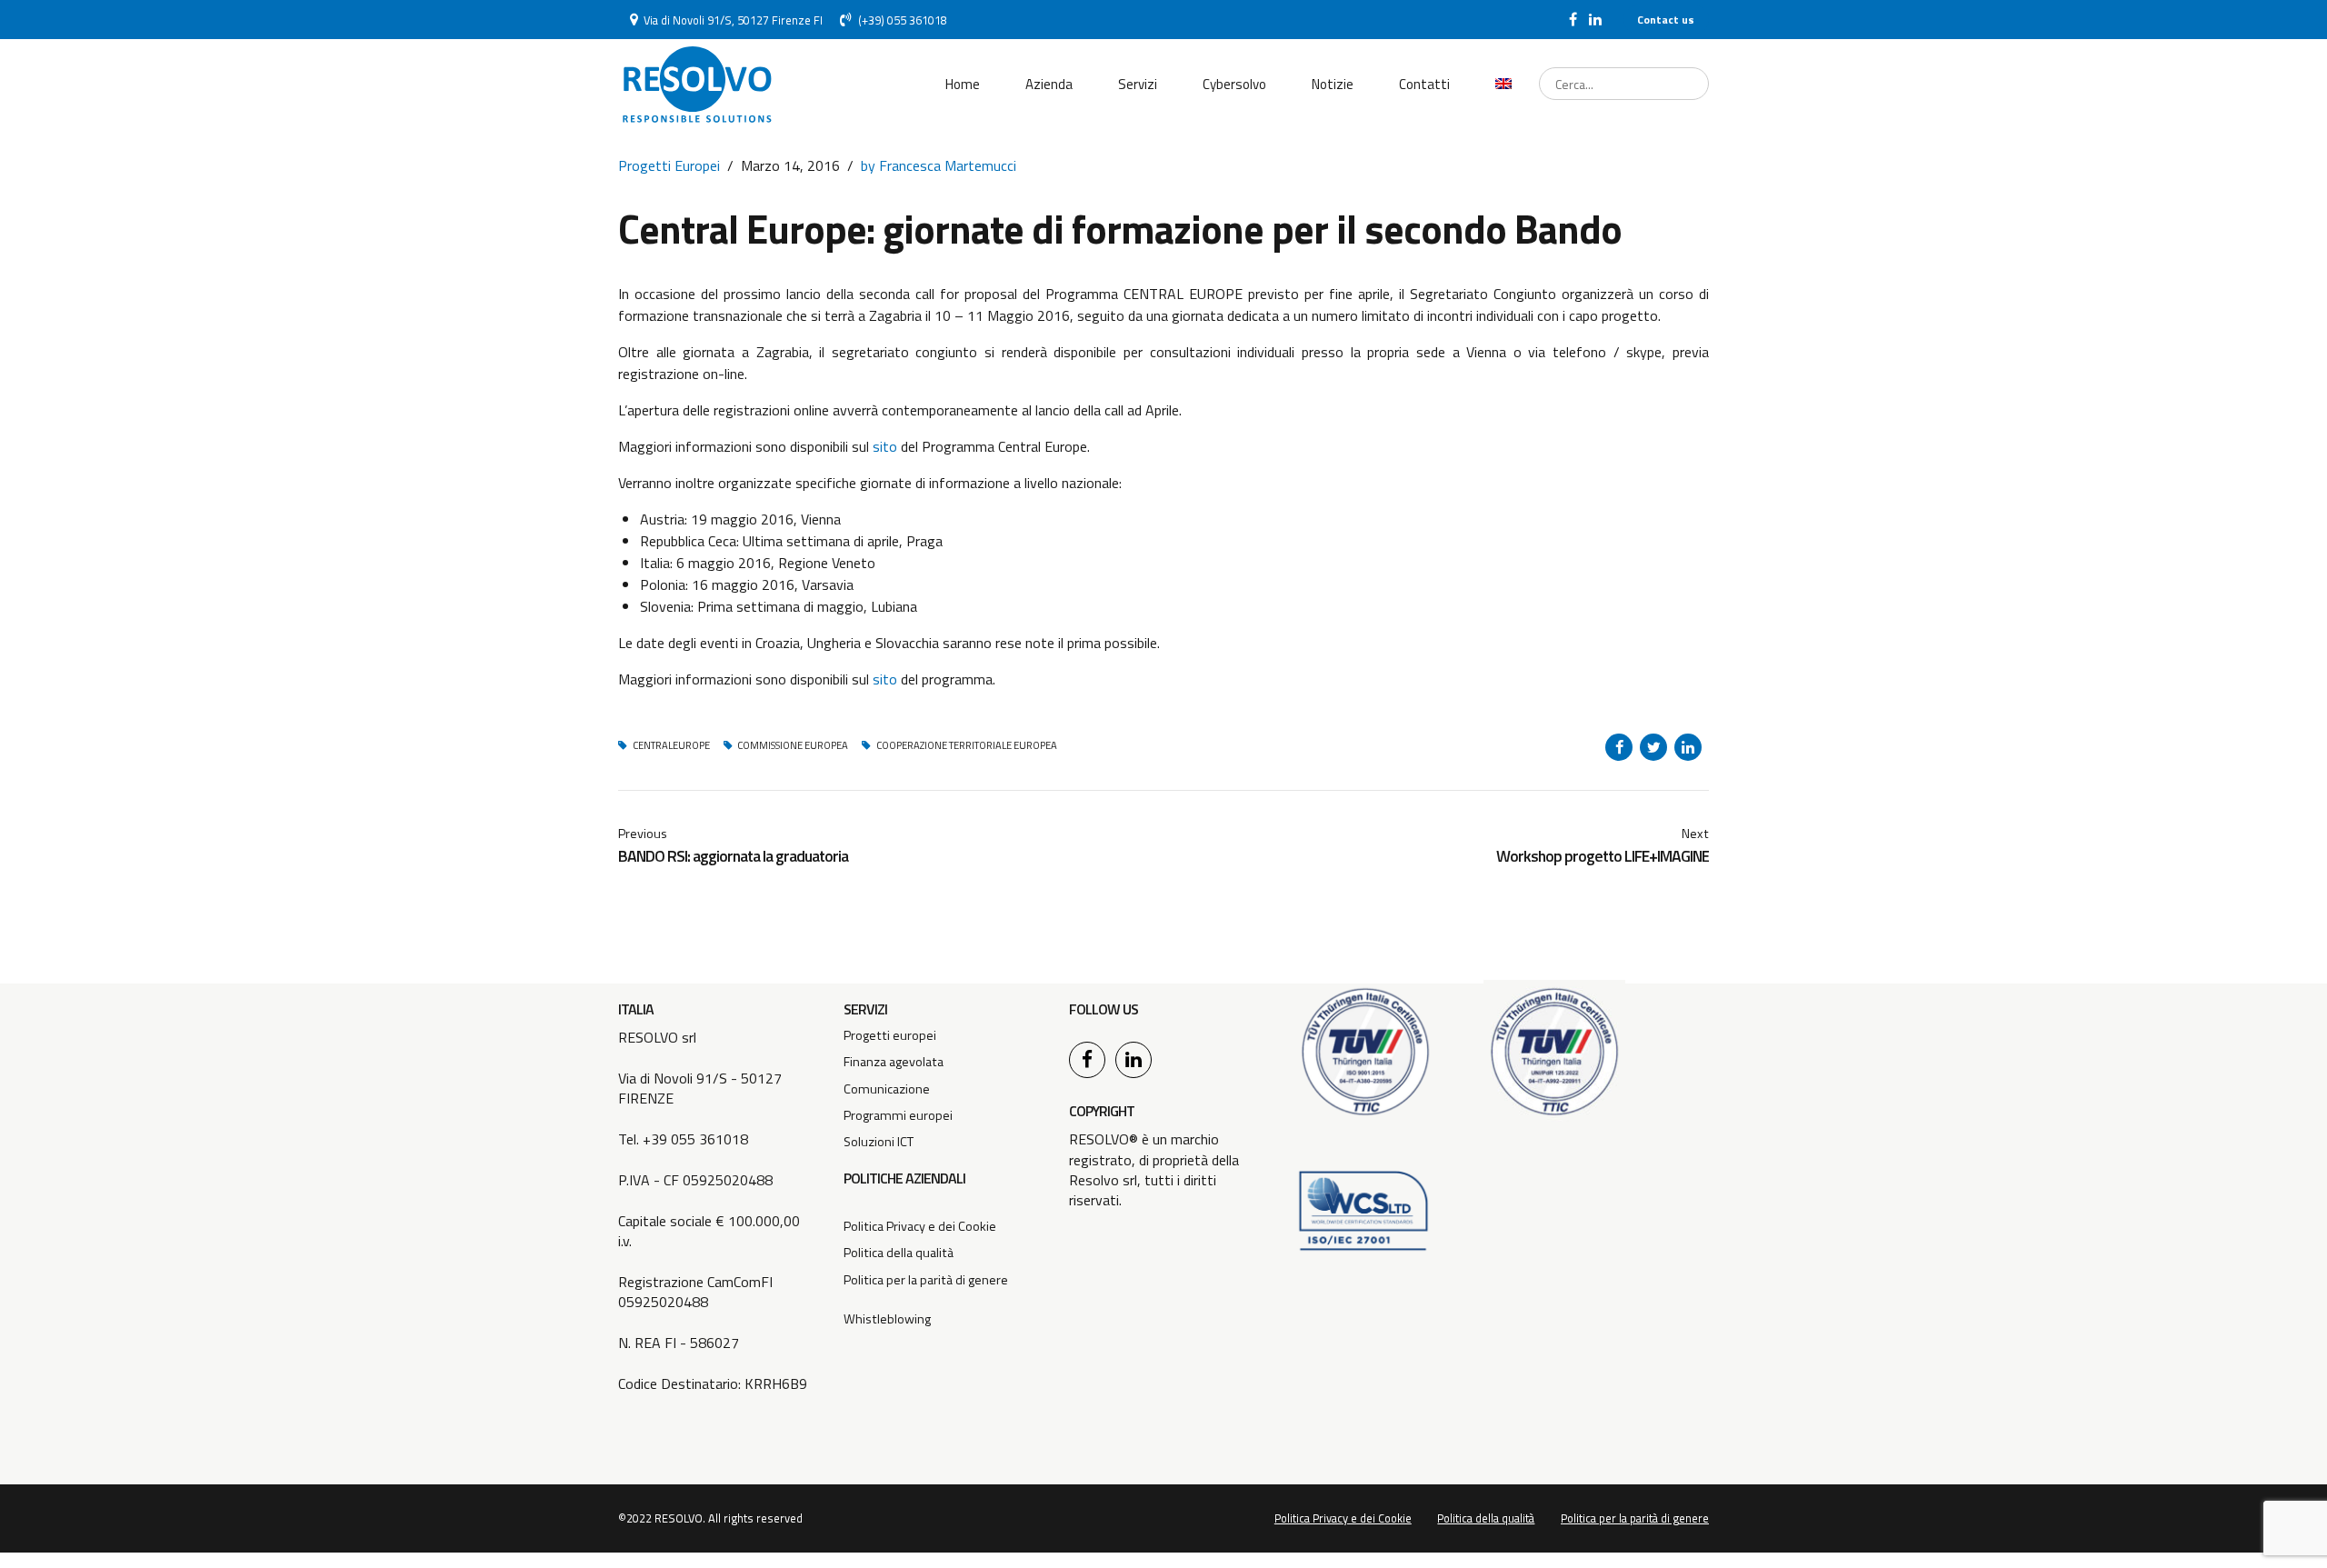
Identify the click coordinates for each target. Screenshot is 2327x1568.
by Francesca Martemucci (939, 165)
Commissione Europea (793, 745)
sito (885, 446)
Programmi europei (898, 1115)
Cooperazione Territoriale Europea (967, 745)
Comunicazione (887, 1089)
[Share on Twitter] (1653, 747)
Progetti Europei (669, 165)
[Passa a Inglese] (1503, 85)
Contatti (1424, 84)
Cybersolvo (1234, 84)
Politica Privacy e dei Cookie (920, 1226)
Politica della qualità (899, 1253)
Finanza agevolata (894, 1062)
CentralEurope (671, 745)
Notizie (1333, 84)
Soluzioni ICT (879, 1142)
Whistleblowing (887, 1319)
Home (963, 84)
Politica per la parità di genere (926, 1280)
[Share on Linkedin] (1688, 747)
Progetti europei (890, 1035)
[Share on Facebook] (1619, 747)
